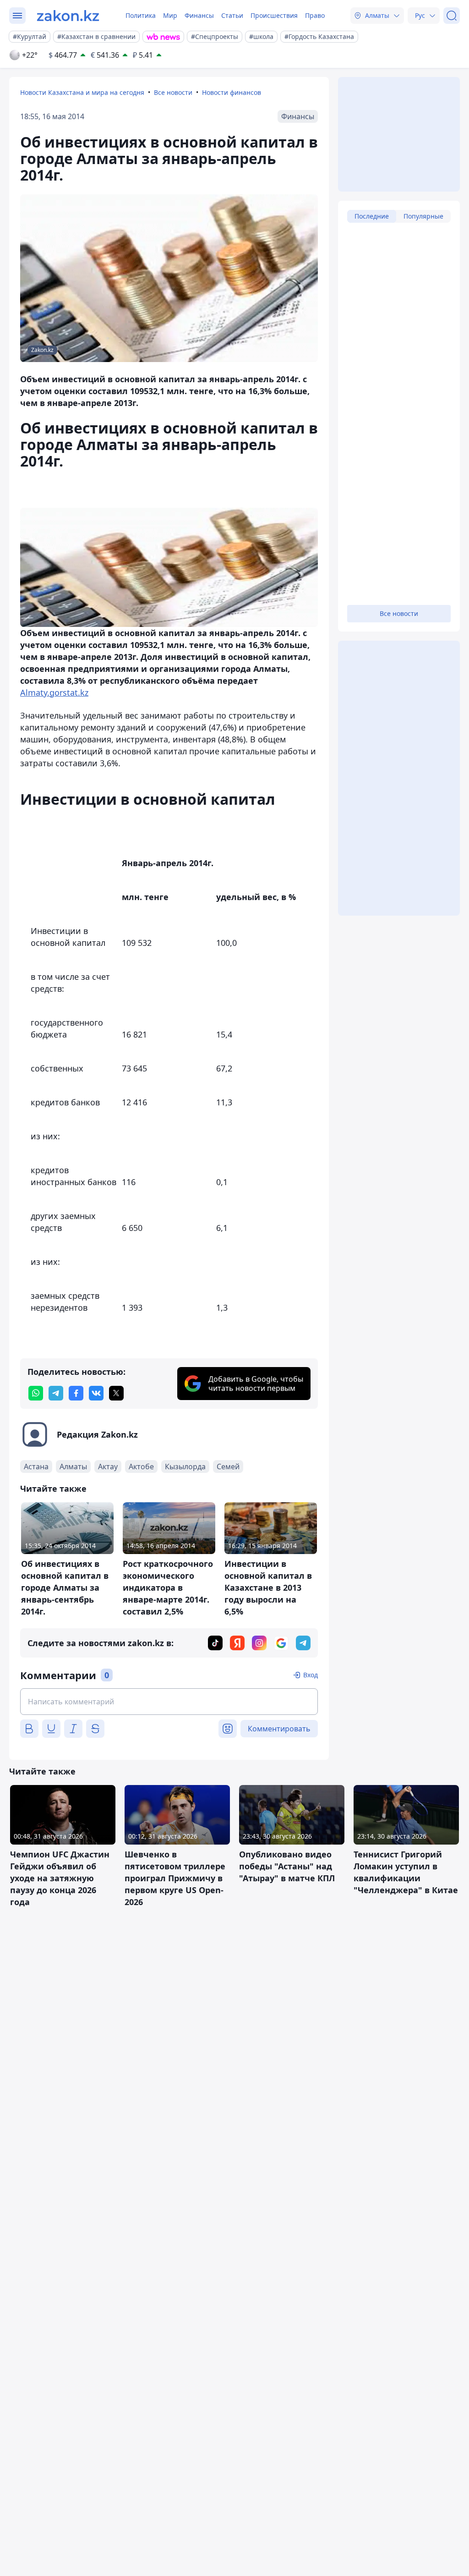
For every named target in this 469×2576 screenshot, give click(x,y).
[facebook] (76, 1393)
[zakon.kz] (68, 16)
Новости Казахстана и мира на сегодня (82, 92)
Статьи (232, 15)
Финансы (199, 15)
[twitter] (116, 1393)
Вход (311, 1675)
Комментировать (279, 1729)
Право (315, 15)
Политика (141, 15)
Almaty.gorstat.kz (54, 692)
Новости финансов (232, 92)
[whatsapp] (36, 1393)
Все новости (173, 92)
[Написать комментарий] (169, 1702)
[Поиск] (452, 16)
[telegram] (56, 1393)
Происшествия (274, 15)
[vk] (96, 1393)
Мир (170, 15)
